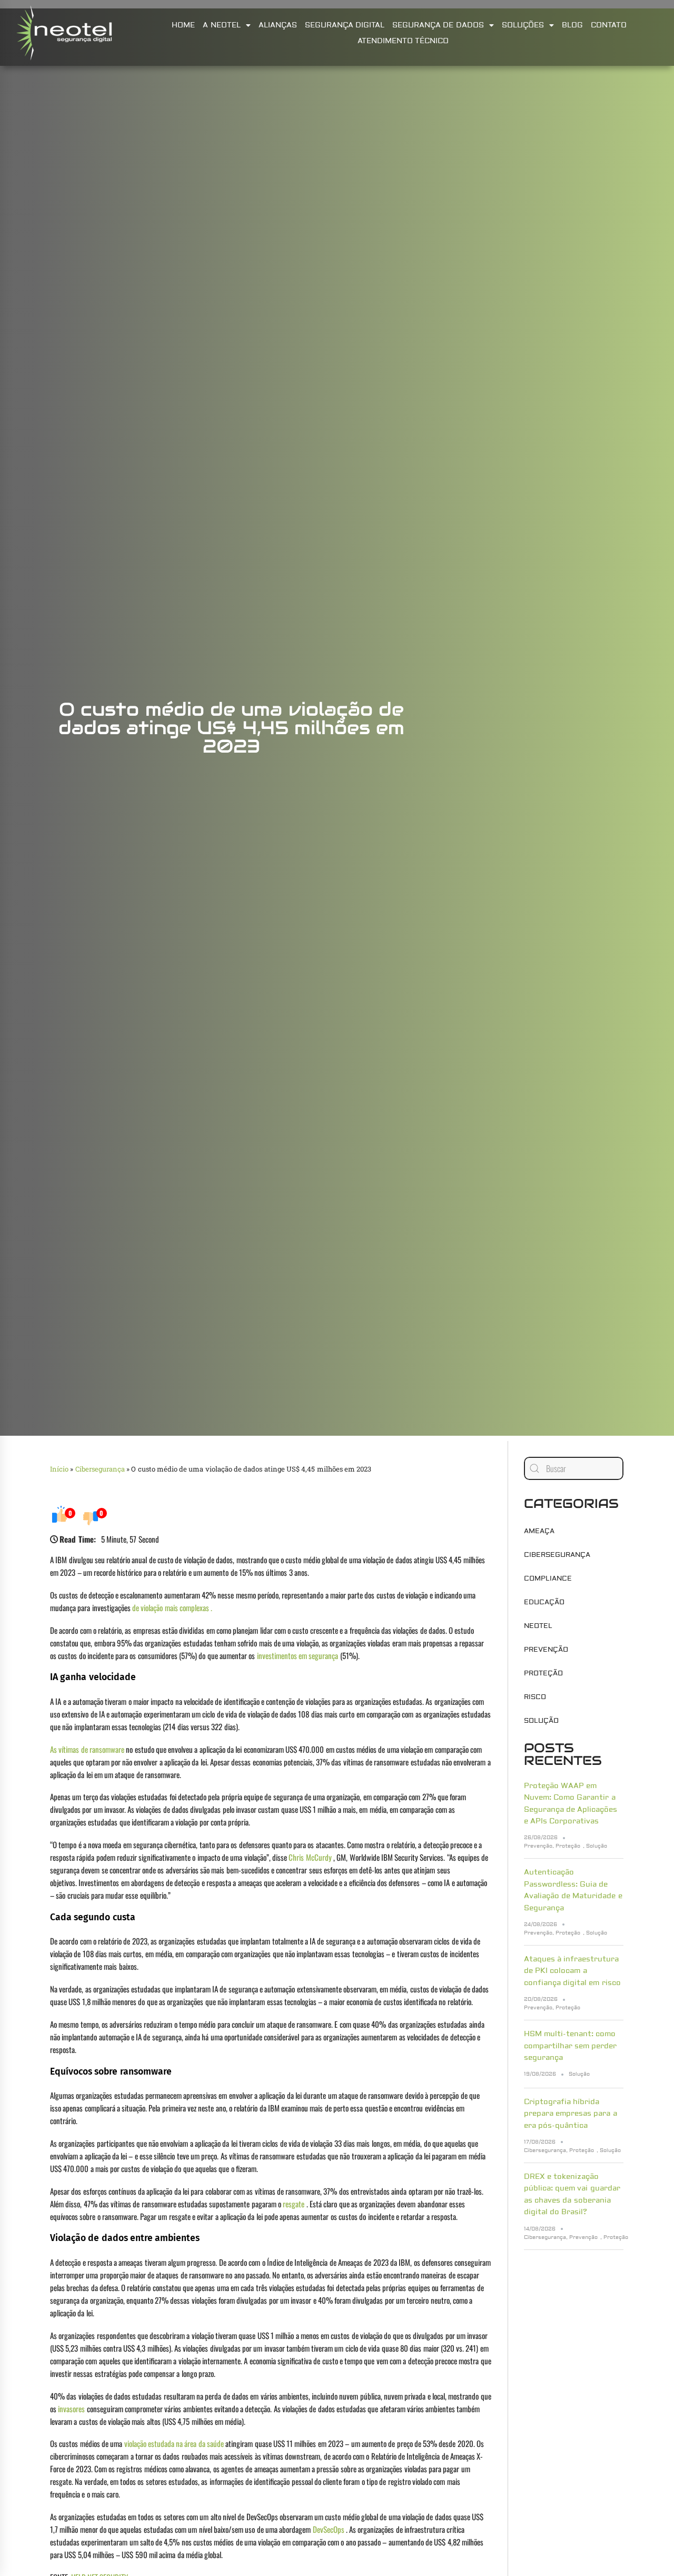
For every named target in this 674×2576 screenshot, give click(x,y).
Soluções (523, 25)
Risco (535, 1697)
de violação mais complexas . (172, 1607)
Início (59, 1469)
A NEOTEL (221, 25)
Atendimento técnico (403, 41)
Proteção (543, 1673)
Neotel (538, 1626)
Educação (544, 1602)
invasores (71, 2409)
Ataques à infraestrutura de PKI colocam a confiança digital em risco (572, 1971)
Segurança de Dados (438, 25)
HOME (183, 25)
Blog (572, 25)
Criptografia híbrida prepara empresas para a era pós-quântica (571, 2114)
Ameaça (539, 1531)
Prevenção (546, 1650)
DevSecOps (329, 2529)
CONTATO (609, 25)
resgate (294, 2204)
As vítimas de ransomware (87, 1749)
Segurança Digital (345, 25)
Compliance (548, 1578)
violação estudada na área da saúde (174, 2443)
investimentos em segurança (298, 1655)
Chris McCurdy (310, 1857)
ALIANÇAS (278, 25)
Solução (541, 1721)
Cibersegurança (100, 1469)
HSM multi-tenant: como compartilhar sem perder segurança (571, 2046)
